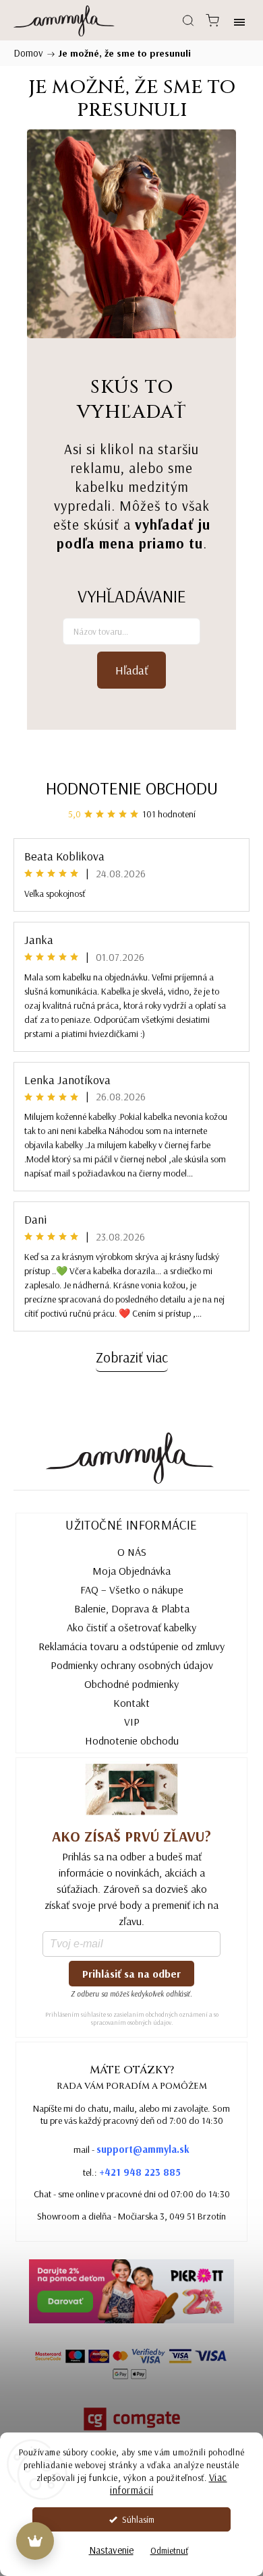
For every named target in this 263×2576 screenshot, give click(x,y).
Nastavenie (111, 2550)
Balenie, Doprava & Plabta (132, 1608)
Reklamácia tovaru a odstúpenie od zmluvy (131, 1646)
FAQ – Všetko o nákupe (132, 1590)
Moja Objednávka (131, 1571)
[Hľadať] (188, 20)
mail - (131, 2149)
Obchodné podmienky (131, 1684)
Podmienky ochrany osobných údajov (132, 1665)
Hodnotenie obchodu (132, 788)
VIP (132, 1722)
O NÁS (132, 1552)
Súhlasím (138, 2519)
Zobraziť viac (132, 1357)
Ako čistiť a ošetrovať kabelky (131, 1627)
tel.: (132, 2172)
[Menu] (239, 20)
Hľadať (132, 670)
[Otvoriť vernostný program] (35, 2541)
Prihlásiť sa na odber (131, 1974)
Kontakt (131, 1703)
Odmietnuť (169, 2550)
